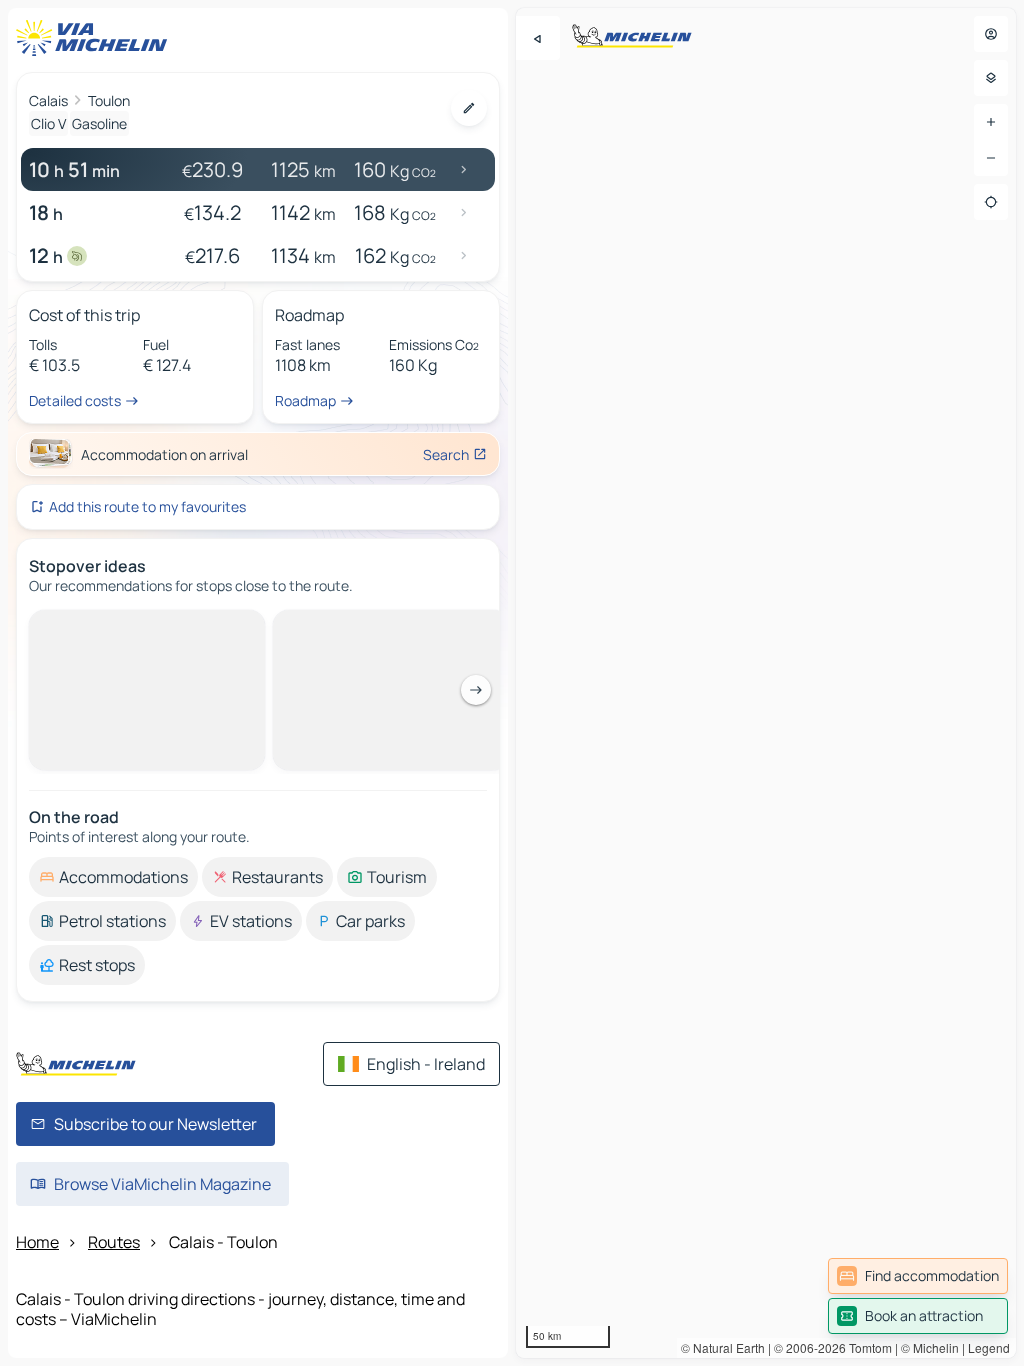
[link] (918, 1276)
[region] (766, 683)
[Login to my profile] (991, 34)
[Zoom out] (991, 158)
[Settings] (991, 78)
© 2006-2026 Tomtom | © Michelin (866, 1347)
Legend (989, 1347)
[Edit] (469, 108)
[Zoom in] (991, 122)
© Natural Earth (723, 1347)
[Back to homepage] (96, 38)
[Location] (991, 202)
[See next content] (476, 690)
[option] (113, 877)
